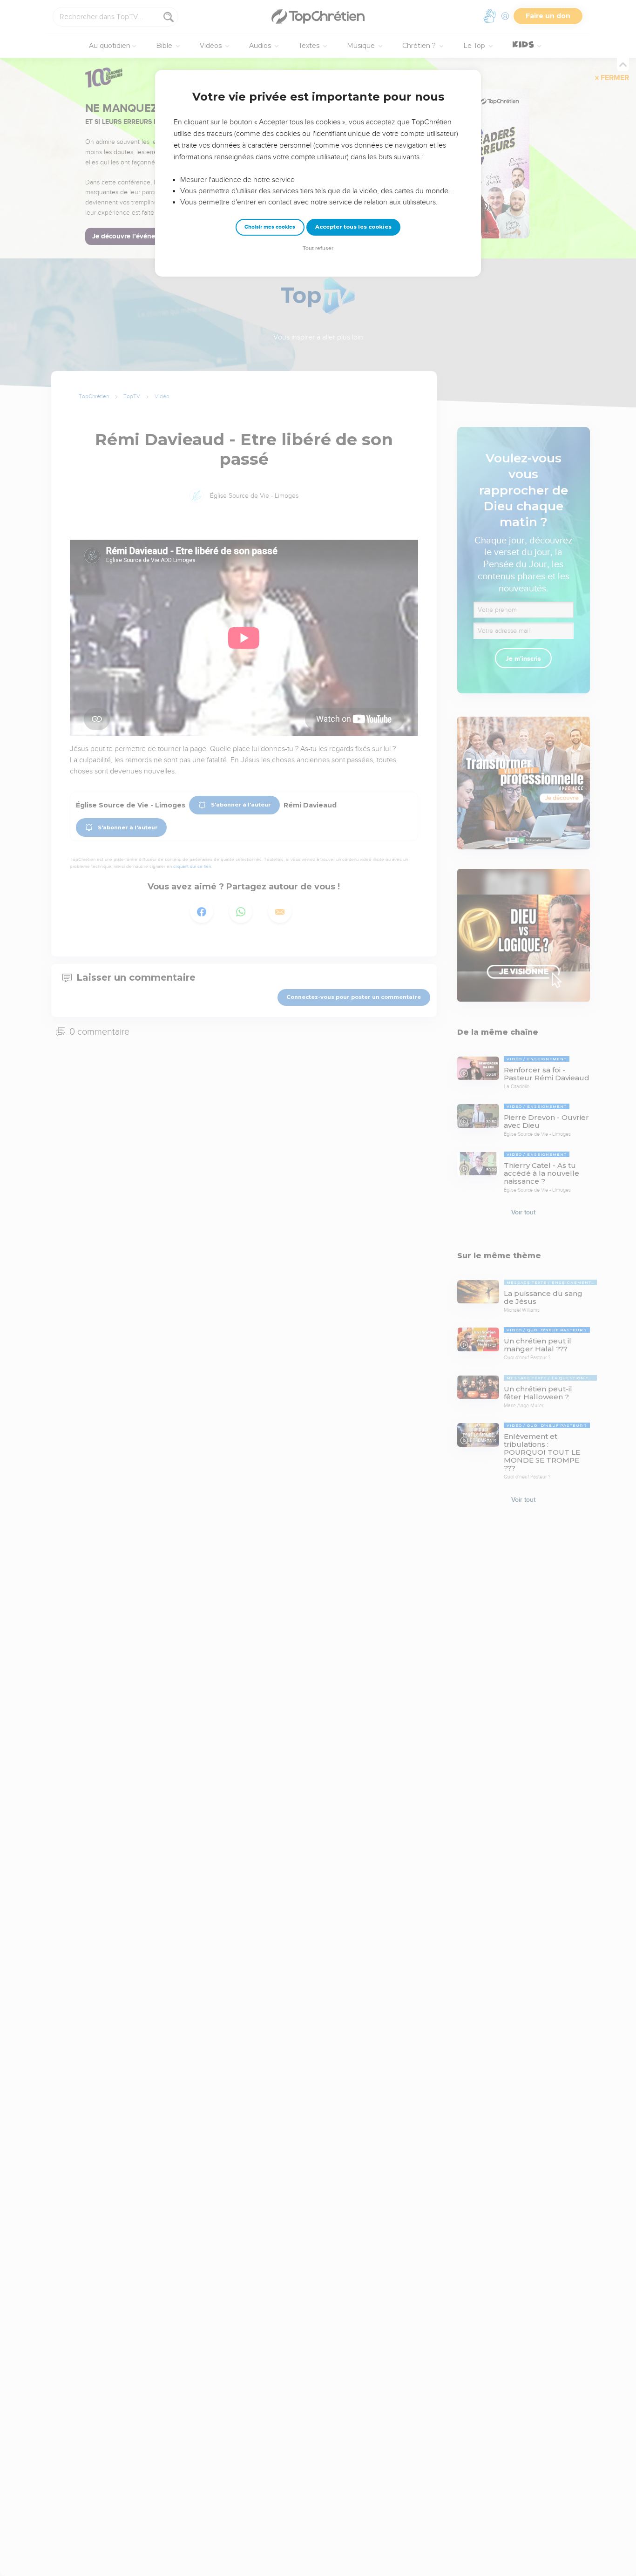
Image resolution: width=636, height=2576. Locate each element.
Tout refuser (318, 248)
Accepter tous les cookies (353, 227)
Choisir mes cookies (270, 227)
